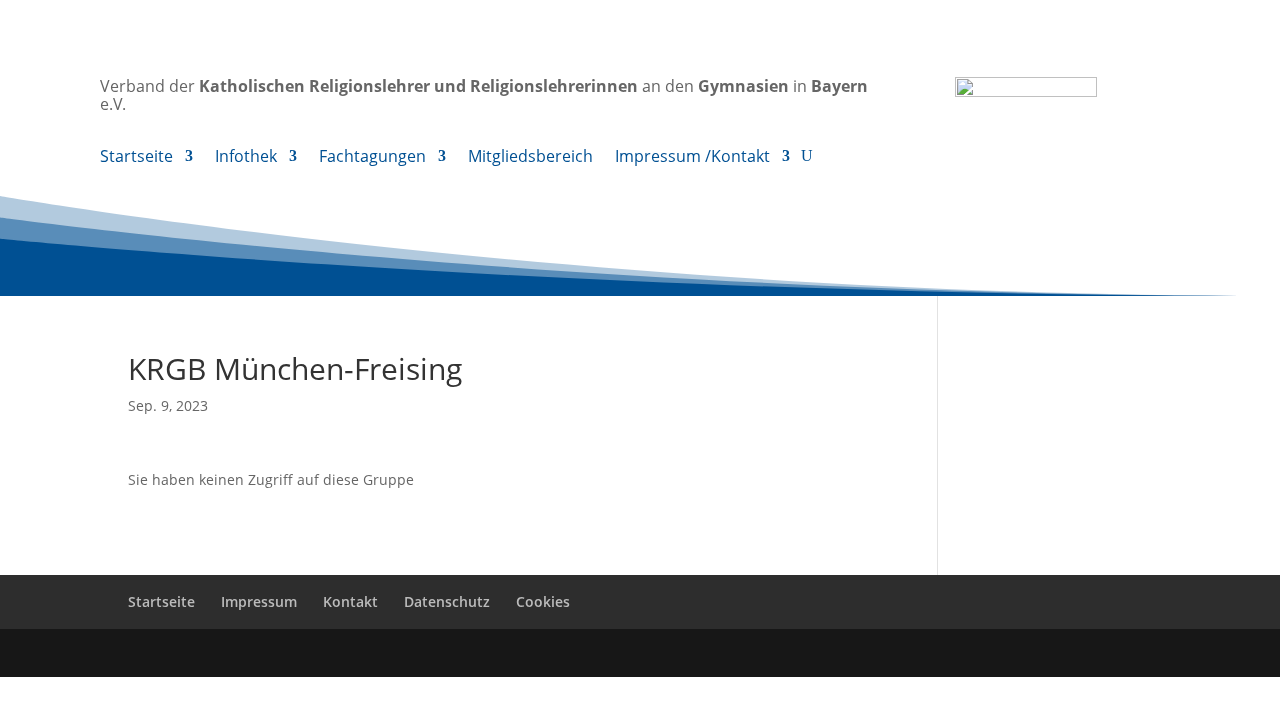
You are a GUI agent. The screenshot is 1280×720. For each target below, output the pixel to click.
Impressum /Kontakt (692, 158)
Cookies (543, 601)
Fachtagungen (372, 158)
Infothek (246, 158)
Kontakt (350, 601)
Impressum (259, 601)
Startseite (136, 158)
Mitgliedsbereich (530, 158)
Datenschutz (447, 601)
